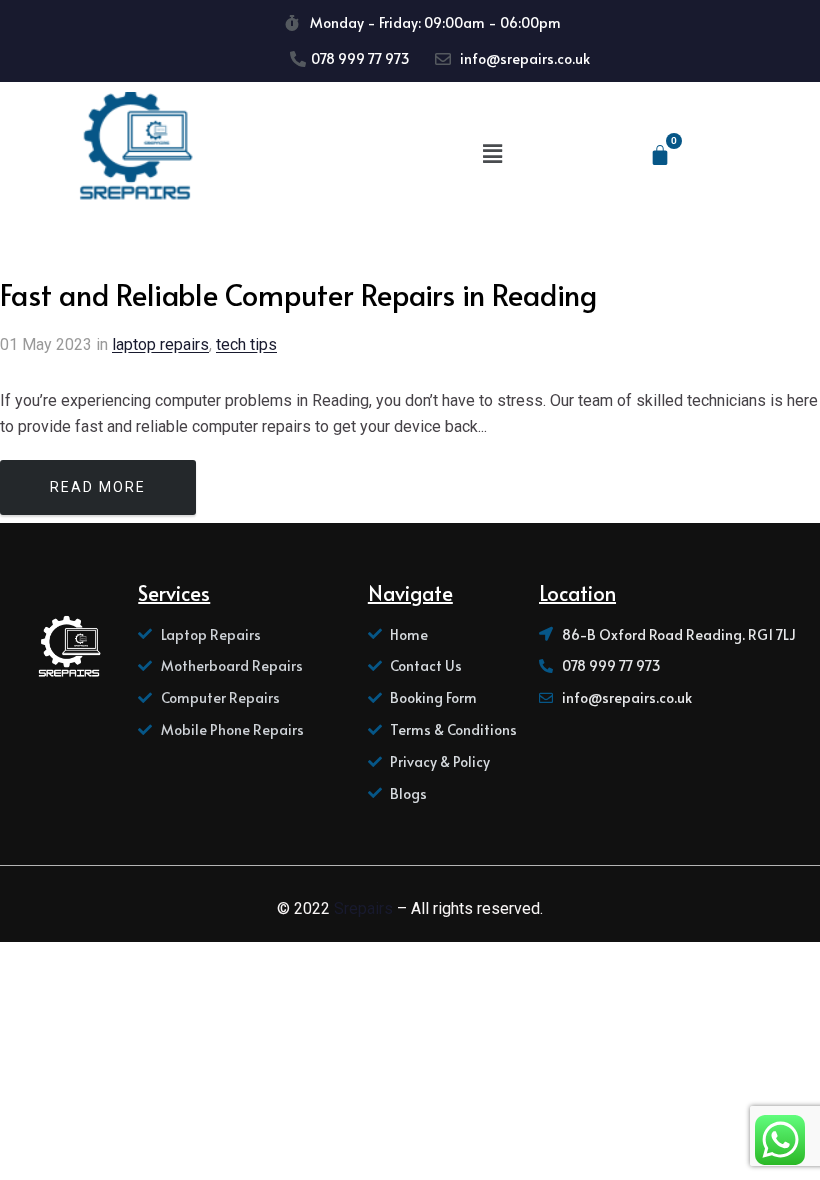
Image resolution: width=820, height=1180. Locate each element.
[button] (492, 154)
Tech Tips (246, 344)
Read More (98, 487)
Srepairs (363, 908)
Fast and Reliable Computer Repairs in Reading (298, 294)
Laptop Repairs (160, 344)
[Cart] (660, 155)
